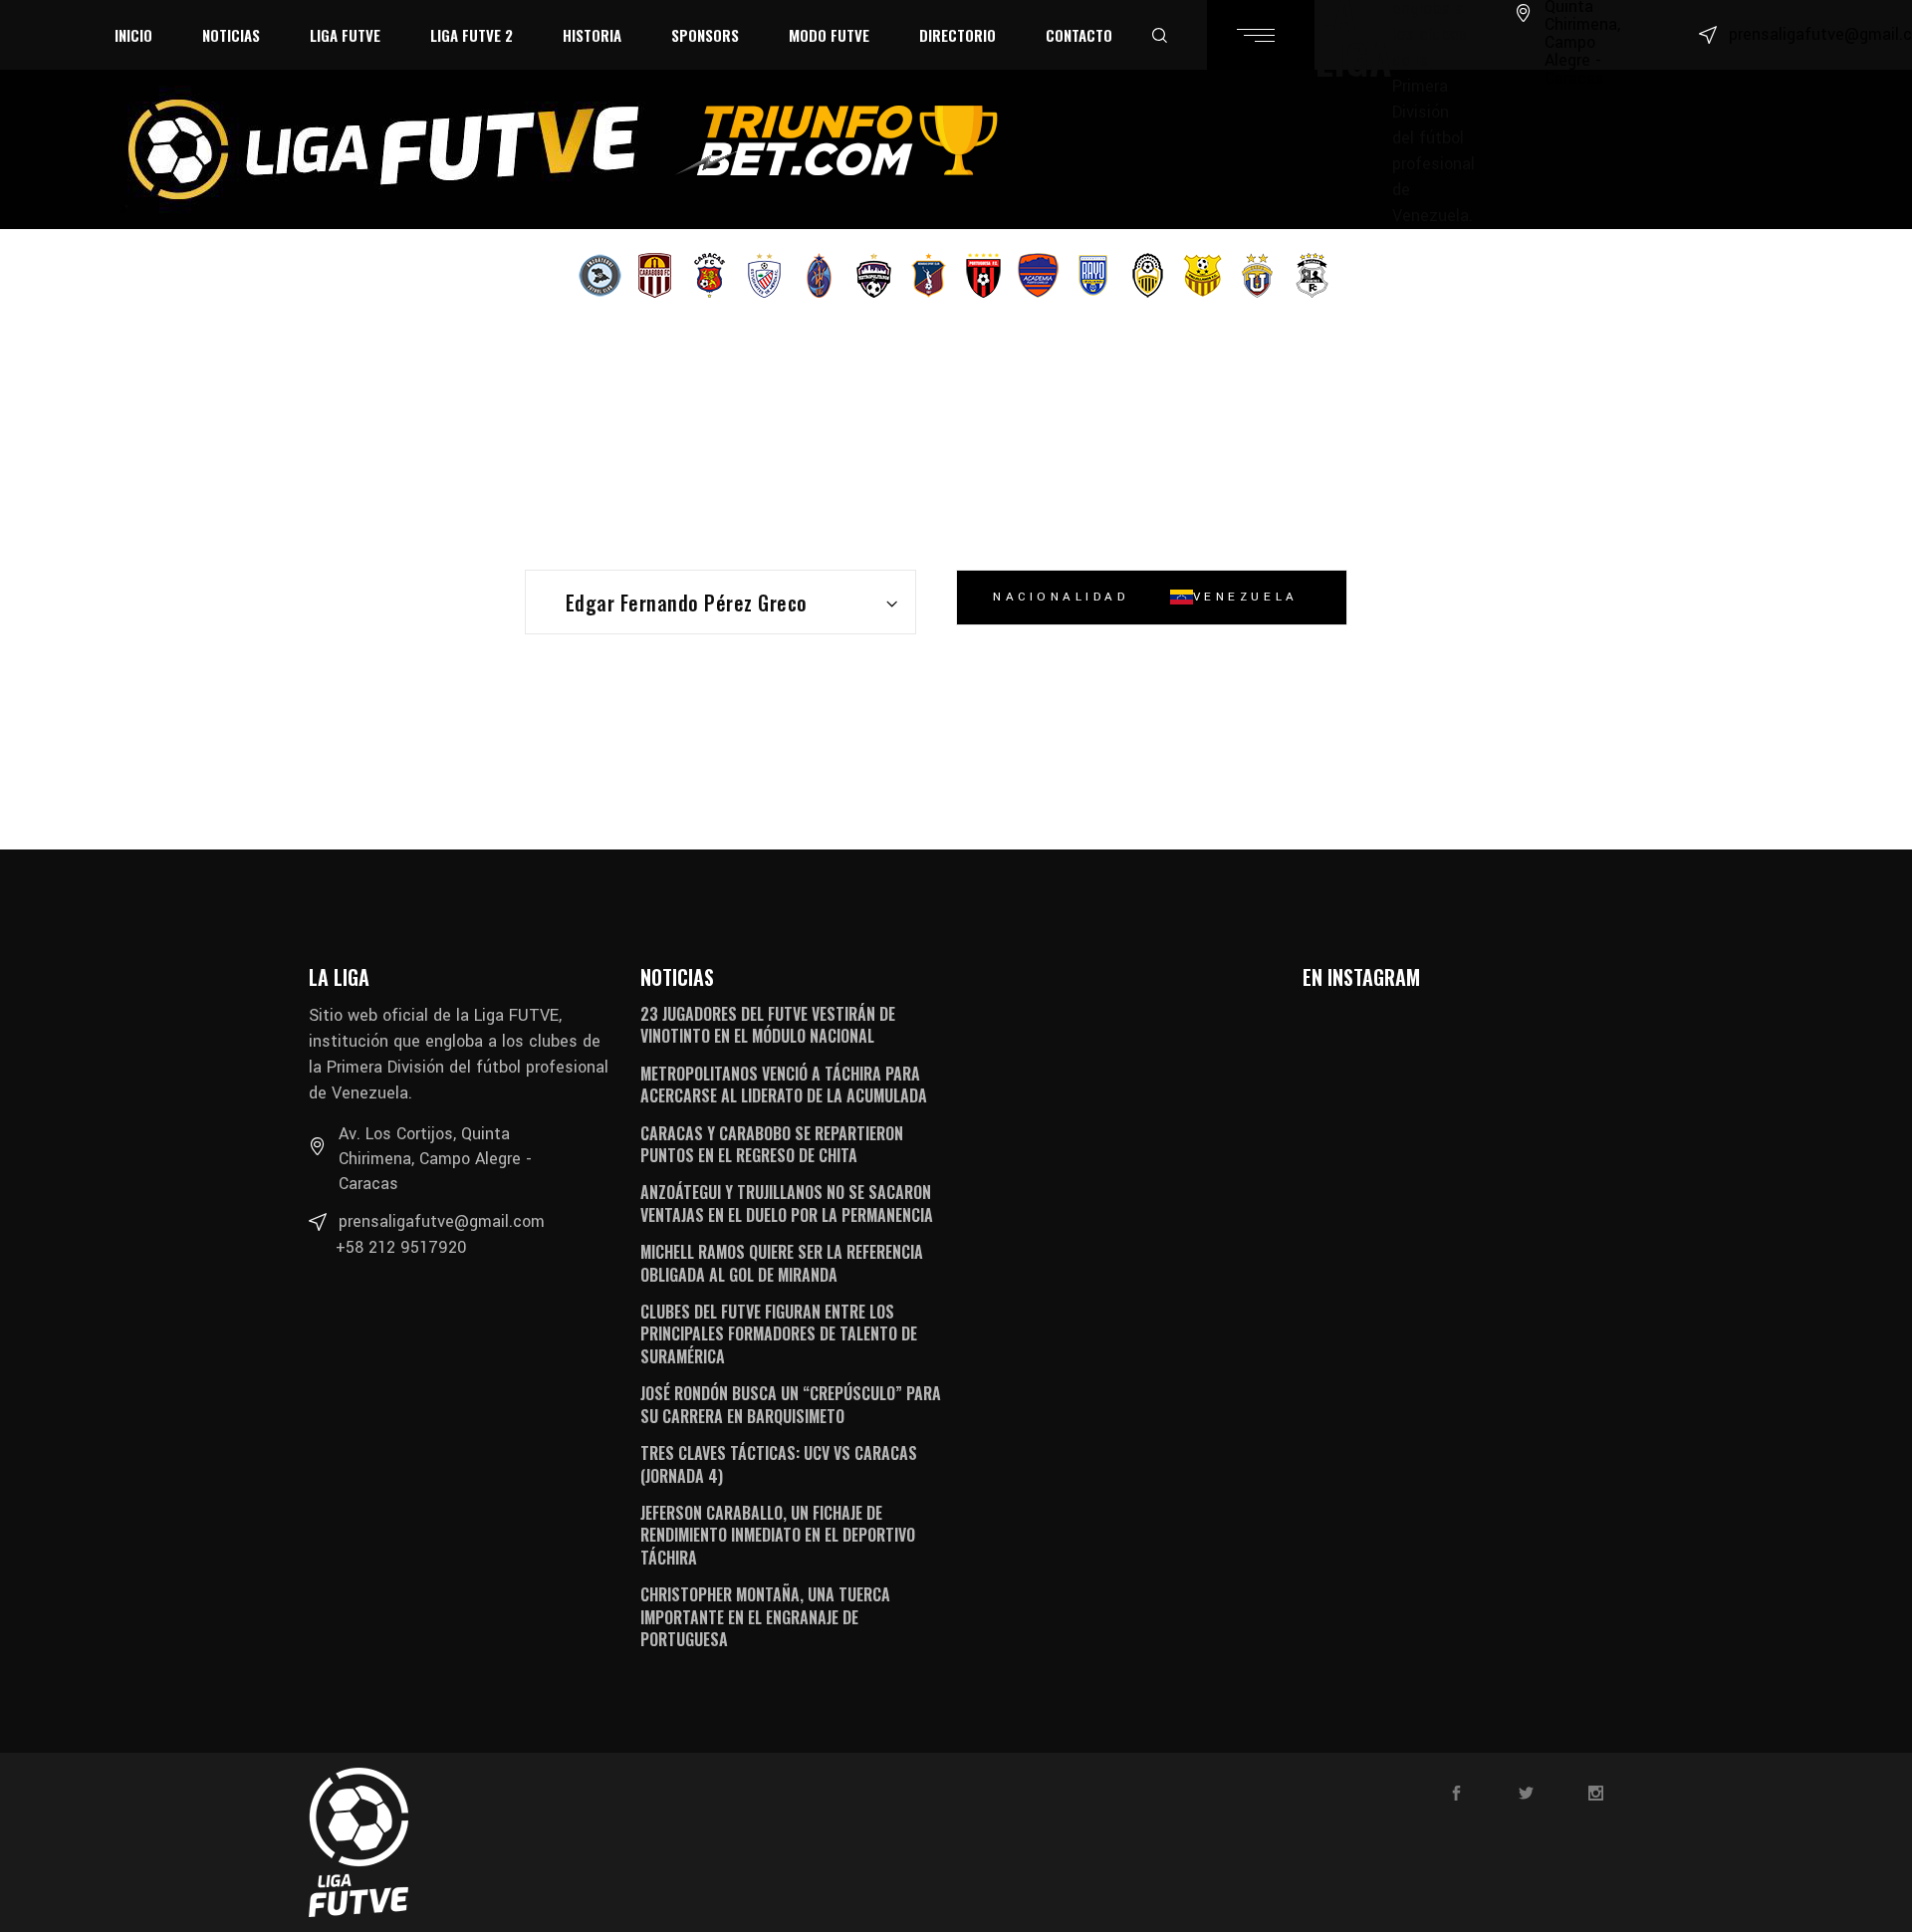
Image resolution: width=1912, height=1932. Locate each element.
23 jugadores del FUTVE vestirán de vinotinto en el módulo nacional (768, 1025)
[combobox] (720, 602)
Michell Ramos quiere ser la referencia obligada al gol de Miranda (782, 1263)
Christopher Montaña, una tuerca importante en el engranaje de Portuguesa (765, 1617)
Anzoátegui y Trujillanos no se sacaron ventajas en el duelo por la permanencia (787, 1203)
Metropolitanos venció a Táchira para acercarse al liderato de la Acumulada (784, 1085)
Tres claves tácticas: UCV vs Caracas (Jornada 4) (779, 1464)
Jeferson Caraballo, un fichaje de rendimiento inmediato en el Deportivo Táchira (778, 1535)
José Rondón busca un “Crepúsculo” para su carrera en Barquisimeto (791, 1404)
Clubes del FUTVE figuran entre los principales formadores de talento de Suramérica (779, 1334)
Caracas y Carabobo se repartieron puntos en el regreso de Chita (772, 1144)
